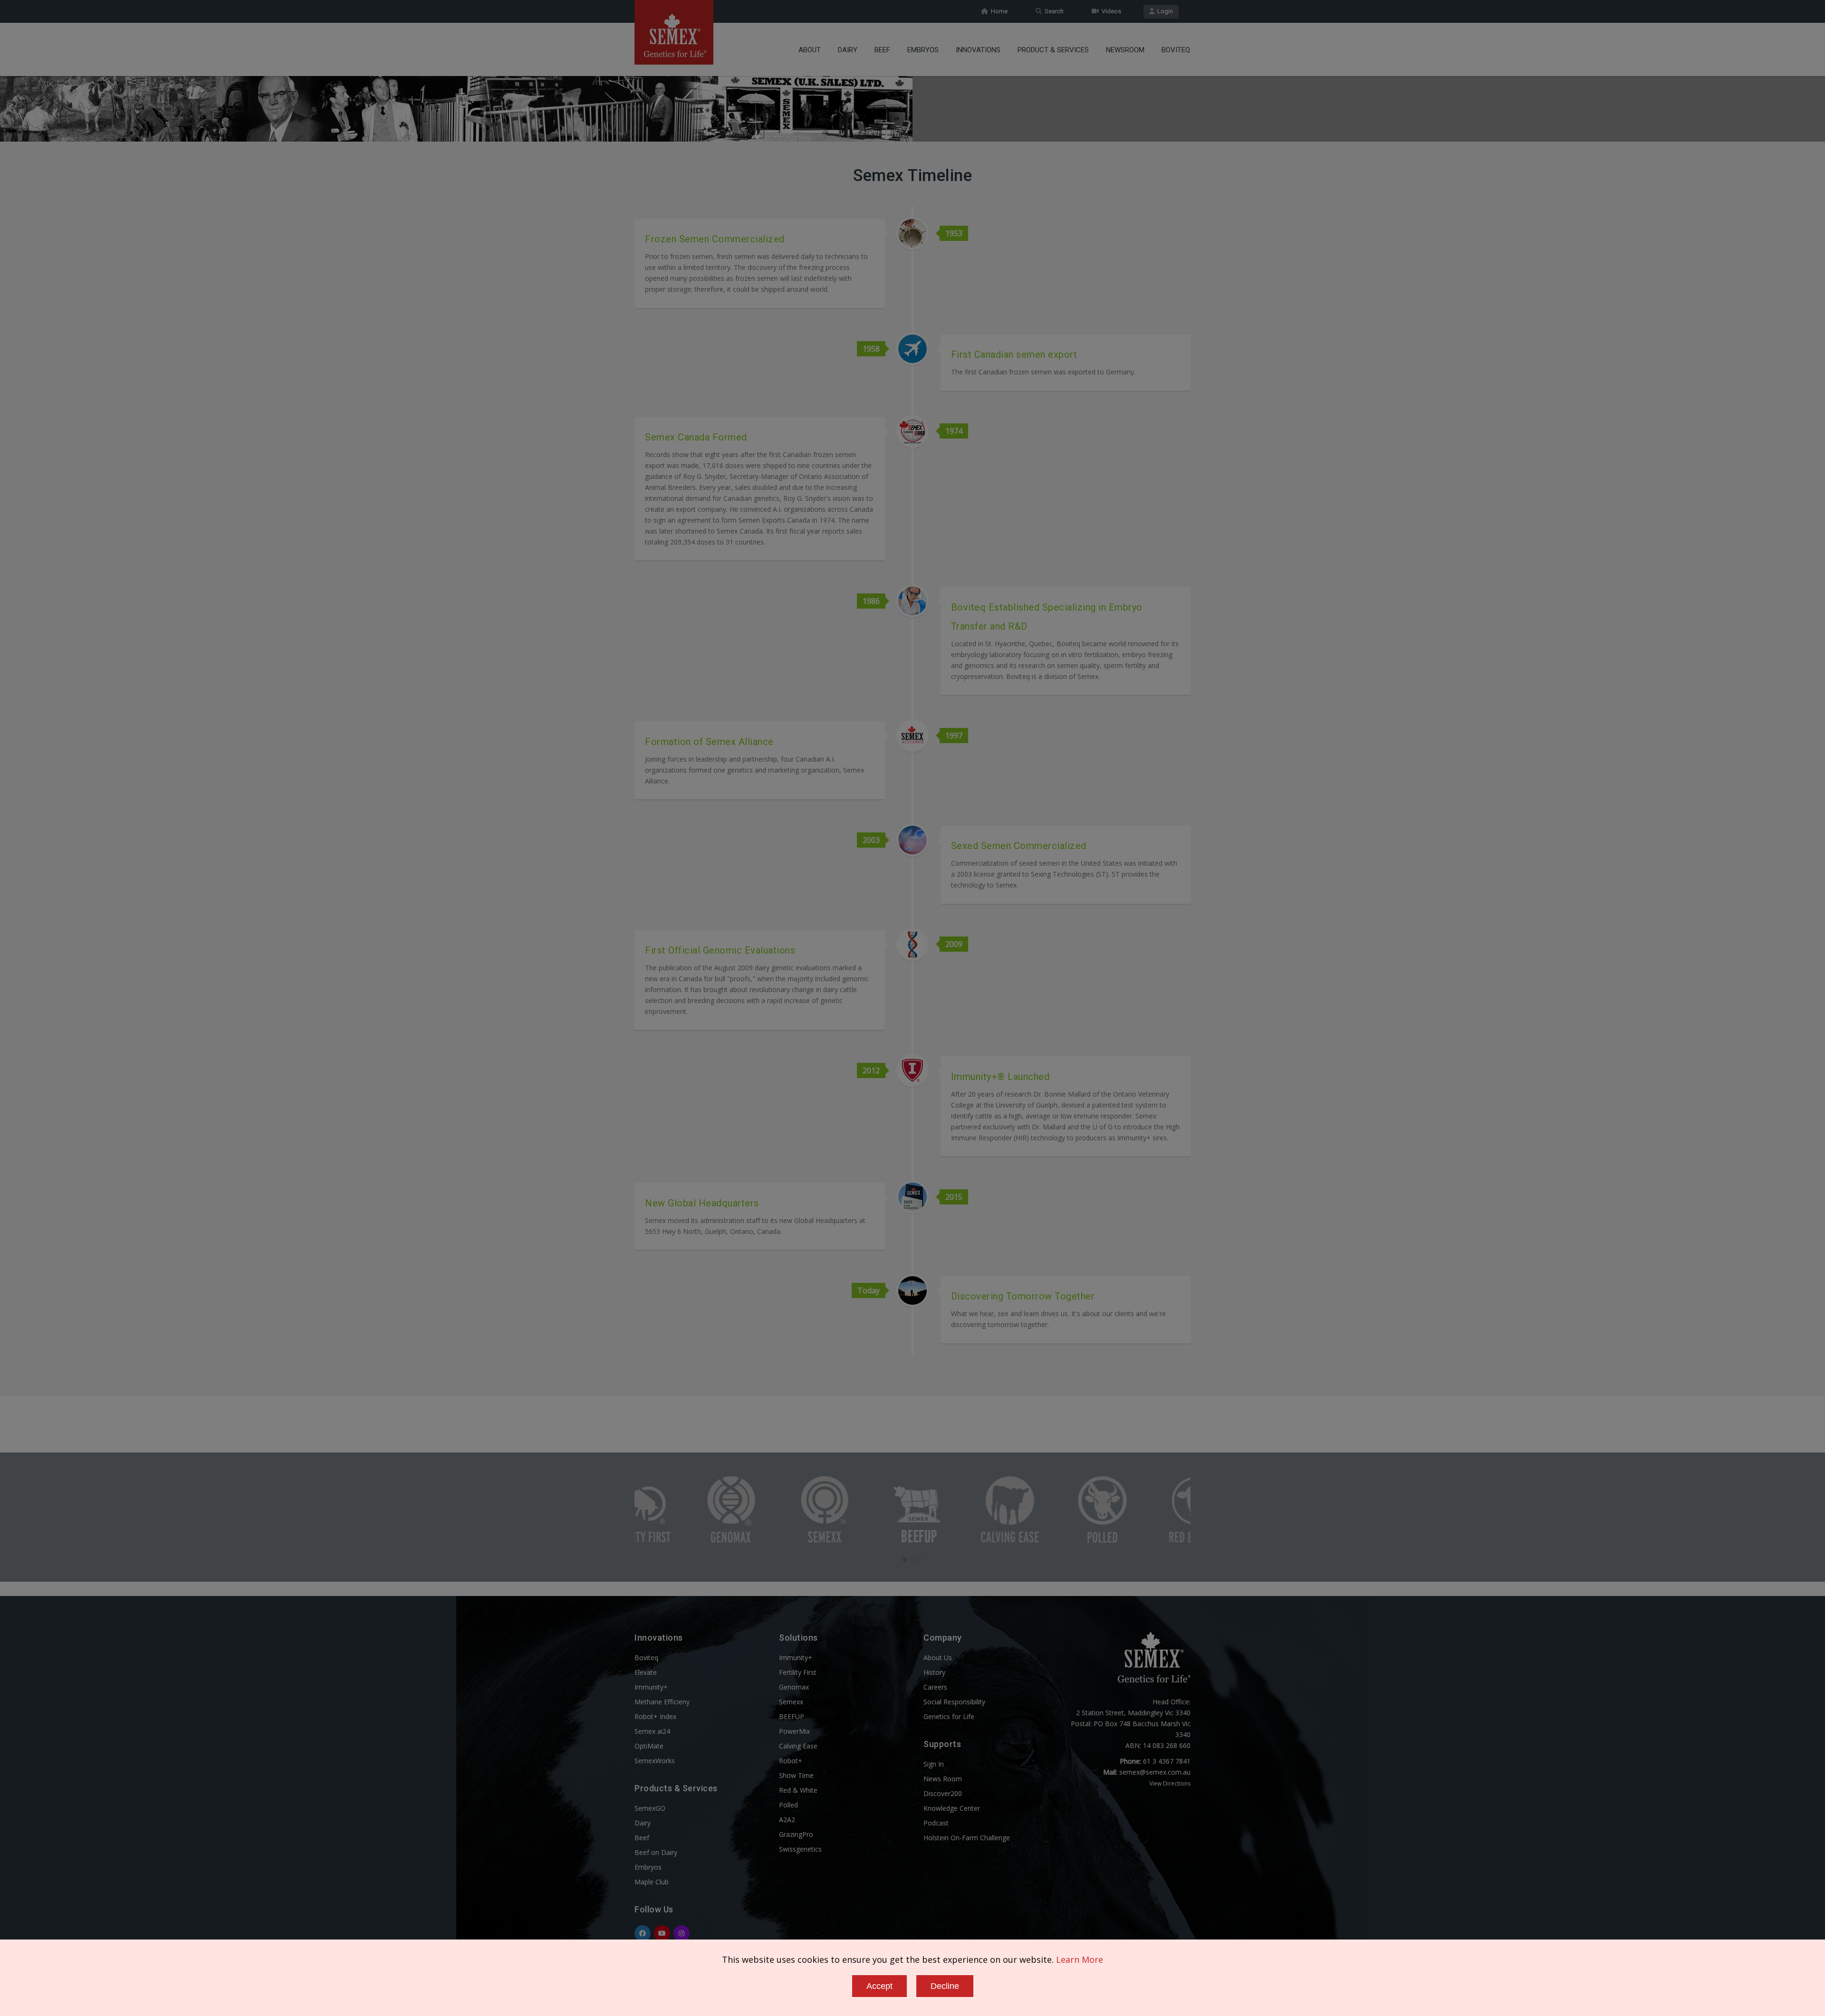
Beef (882, 50)
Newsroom (1125, 50)
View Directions (1170, 1783)
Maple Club (652, 1882)
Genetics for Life (949, 1716)
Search (1053, 11)
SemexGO (650, 1808)
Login (1164, 11)
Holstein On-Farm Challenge (967, 1838)
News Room (943, 1779)
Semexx (791, 1702)
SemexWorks (655, 1761)
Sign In (934, 1764)
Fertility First (798, 1672)
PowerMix (794, 1731)
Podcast (936, 1823)
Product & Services (1053, 50)
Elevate (646, 1672)
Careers (935, 1687)
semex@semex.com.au (1155, 1772)
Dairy (848, 50)
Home (998, 11)
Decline (945, 1986)
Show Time (796, 1775)
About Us (938, 1658)
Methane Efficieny (662, 1702)
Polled (788, 1805)
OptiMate (649, 1746)
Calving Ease (798, 1746)
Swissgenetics (800, 1849)
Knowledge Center (952, 1808)
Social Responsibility (954, 1702)
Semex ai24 (652, 1731)
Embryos (923, 50)
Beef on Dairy (656, 1852)
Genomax (794, 1687)
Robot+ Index (655, 1716)
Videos (1110, 11)
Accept (879, 1986)
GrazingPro (796, 1834)
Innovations (978, 50)
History (934, 1672)
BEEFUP (792, 1716)
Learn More (1080, 1959)
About (810, 50)
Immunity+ (651, 1687)
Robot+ (791, 1761)
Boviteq (1176, 50)
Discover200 (943, 1793)
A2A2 (787, 1820)
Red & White (798, 1790)
